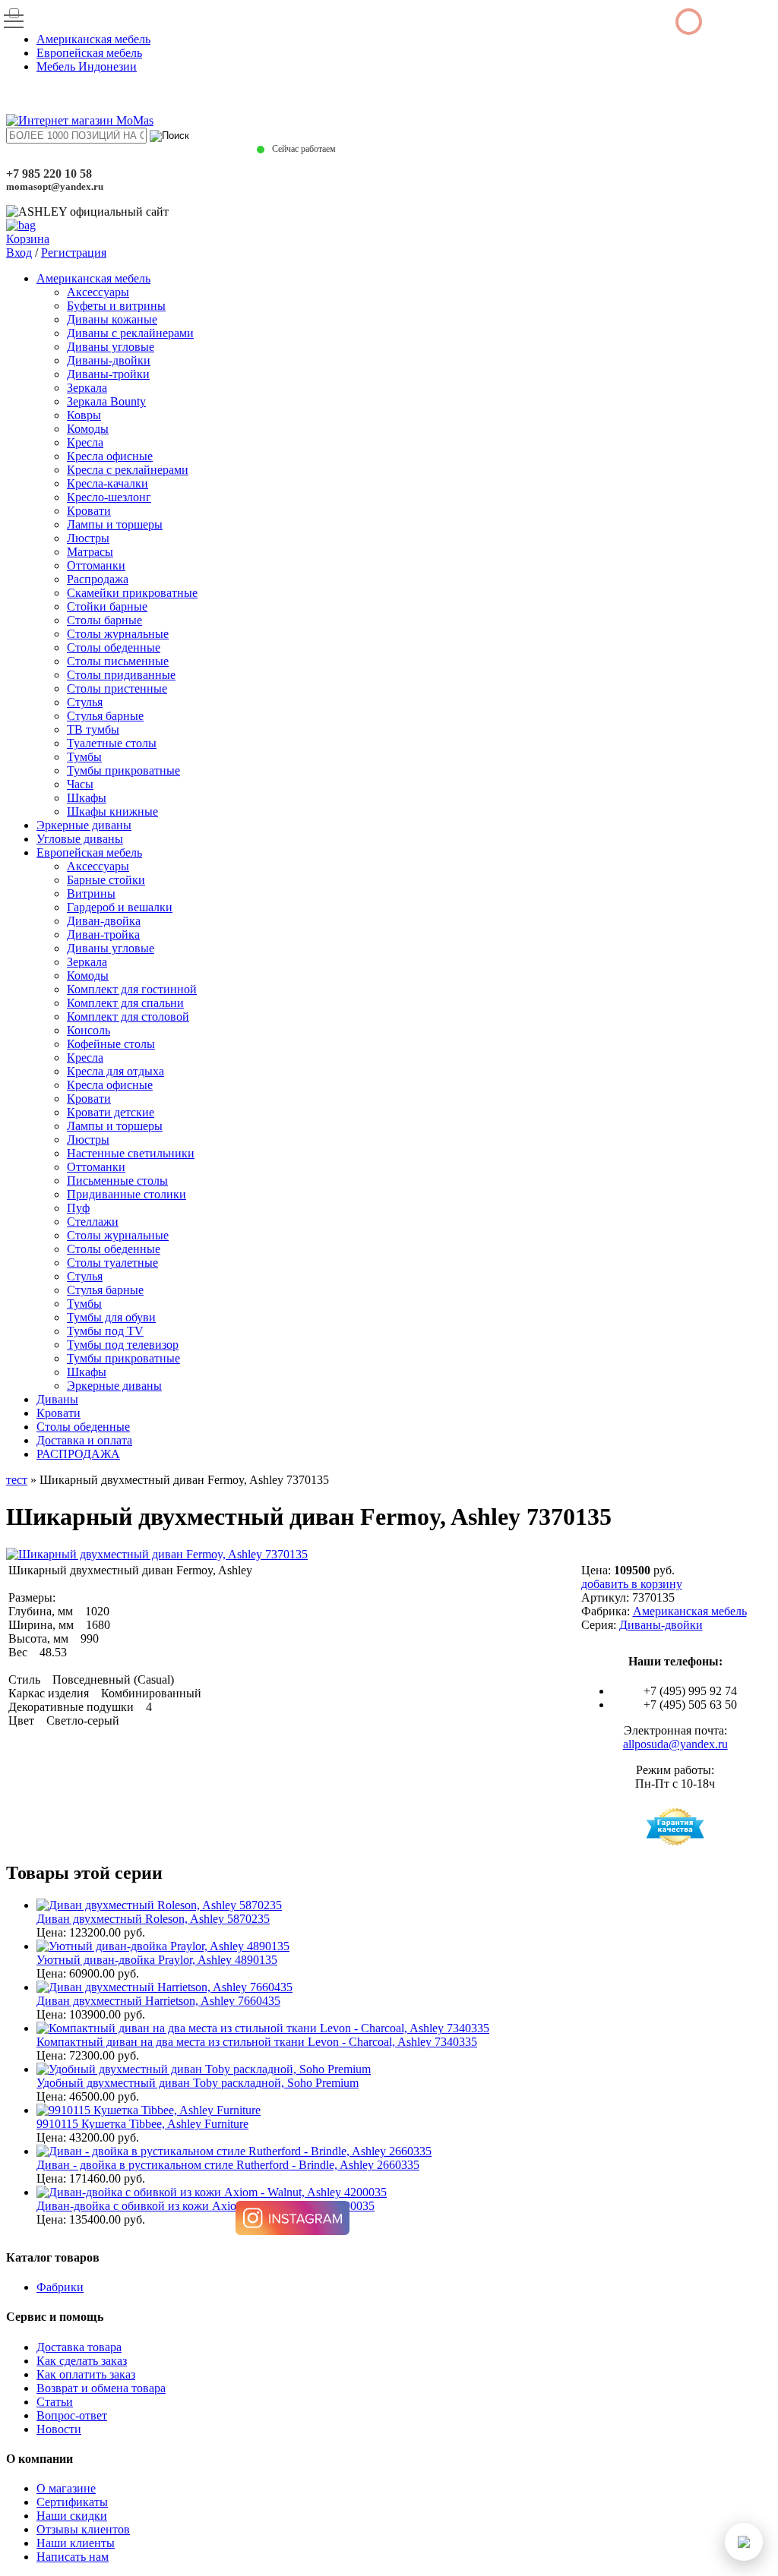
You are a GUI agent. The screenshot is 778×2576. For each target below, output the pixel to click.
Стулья (85, 702)
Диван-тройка (103, 934)
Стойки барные (107, 606)
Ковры (84, 415)
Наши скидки (72, 2516)
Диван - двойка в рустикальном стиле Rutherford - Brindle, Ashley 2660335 (228, 2165)
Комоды (88, 429)
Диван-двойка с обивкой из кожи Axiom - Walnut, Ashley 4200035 (206, 2206)
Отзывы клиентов (83, 2529)
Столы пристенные (117, 688)
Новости (59, 2429)
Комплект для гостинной (132, 989)
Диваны (57, 1399)
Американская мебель (93, 39)
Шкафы (87, 798)
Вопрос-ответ (72, 2415)
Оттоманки (96, 565)
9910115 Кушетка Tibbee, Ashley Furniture (142, 2124)
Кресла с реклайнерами (128, 470)
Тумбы (84, 757)
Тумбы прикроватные (123, 770)
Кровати (89, 511)
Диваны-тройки (108, 374)
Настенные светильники (131, 1153)
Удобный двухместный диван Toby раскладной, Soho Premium (198, 2083)
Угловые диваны (80, 839)
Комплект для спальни (125, 1003)
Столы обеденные (114, 647)
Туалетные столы (112, 743)
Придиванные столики (127, 1194)
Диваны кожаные (112, 319)
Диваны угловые (111, 347)
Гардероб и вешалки (120, 907)
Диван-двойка (104, 921)
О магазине (66, 2488)
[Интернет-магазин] (80, 120)
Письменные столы (117, 1181)
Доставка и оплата (84, 1440)
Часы (80, 784)
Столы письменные (118, 661)
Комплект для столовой (128, 1017)
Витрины (91, 893)
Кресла (85, 442)
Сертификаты (72, 2502)
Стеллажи (93, 1222)
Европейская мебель (89, 53)
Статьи (55, 2402)
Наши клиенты (76, 2543)
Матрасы (90, 552)
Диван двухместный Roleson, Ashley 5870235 (153, 1919)
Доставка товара (79, 2347)
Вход (19, 253)
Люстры (88, 538)
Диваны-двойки (109, 360)
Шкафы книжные (112, 811)
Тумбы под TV (105, 1331)
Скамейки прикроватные (132, 593)
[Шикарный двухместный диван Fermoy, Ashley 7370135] (157, 1554)
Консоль (89, 1030)
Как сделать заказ (82, 2361)
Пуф (78, 1208)
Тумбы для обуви (111, 1317)
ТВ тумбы (93, 729)
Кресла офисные (110, 456)
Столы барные (104, 620)
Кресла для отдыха (115, 1071)
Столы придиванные (121, 675)
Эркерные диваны (84, 825)
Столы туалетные (112, 1263)
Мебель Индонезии (87, 66)
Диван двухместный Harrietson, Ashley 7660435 (158, 2001)
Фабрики (60, 2287)
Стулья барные (105, 716)
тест (17, 1480)
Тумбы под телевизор (123, 1345)
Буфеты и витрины (116, 306)
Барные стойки (106, 880)
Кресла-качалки (108, 483)
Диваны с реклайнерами (130, 333)
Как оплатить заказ (86, 2374)
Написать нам (73, 2557)
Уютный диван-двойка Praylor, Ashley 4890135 (157, 1960)
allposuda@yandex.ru (675, 1744)
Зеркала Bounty (106, 401)
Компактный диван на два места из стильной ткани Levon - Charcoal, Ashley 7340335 (257, 2042)
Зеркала (87, 388)
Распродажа (98, 579)
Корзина (28, 239)
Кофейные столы (111, 1044)
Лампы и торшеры (115, 524)
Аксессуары (98, 292)
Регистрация (74, 253)
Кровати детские (111, 1112)
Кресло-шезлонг (109, 497)
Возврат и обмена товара (101, 2388)
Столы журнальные (118, 634)
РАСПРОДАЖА (78, 1454)
